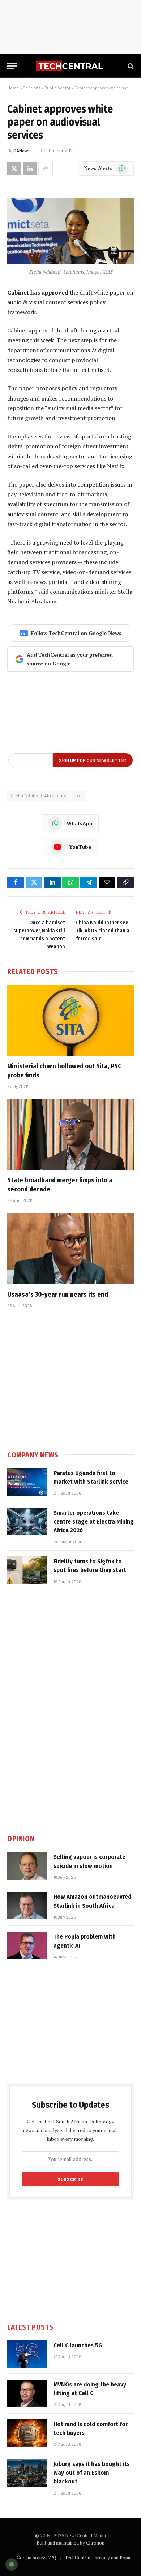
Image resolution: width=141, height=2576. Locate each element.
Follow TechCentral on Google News (76, 633)
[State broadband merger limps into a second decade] (70, 1135)
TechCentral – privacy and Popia (98, 2558)
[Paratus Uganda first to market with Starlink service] (27, 1482)
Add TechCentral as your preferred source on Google (70, 659)
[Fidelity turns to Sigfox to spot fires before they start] (27, 1570)
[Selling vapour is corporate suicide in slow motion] (27, 1866)
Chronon (95, 2543)
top (79, 796)
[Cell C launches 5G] (27, 2354)
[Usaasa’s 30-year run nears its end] (70, 1249)
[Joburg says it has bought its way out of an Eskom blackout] (27, 2473)
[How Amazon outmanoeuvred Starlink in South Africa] (27, 1906)
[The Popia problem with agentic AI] (27, 1945)
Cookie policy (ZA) (37, 2558)
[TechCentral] (70, 66)
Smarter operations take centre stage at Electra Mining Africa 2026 (94, 1522)
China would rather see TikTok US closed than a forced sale (103, 931)
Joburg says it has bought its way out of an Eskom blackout (92, 2473)
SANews (22, 151)
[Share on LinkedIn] (30, 169)
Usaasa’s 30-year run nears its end (58, 1295)
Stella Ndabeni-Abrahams (39, 796)
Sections (32, 88)
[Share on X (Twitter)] (14, 169)
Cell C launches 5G (78, 2345)
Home (13, 88)
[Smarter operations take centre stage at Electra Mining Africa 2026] (27, 1522)
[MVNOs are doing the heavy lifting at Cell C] (27, 2393)
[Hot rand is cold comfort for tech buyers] (27, 2433)
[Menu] (12, 66)
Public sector (58, 88)
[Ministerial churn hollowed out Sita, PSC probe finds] (70, 1020)
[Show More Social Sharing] (46, 169)
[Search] (130, 66)
